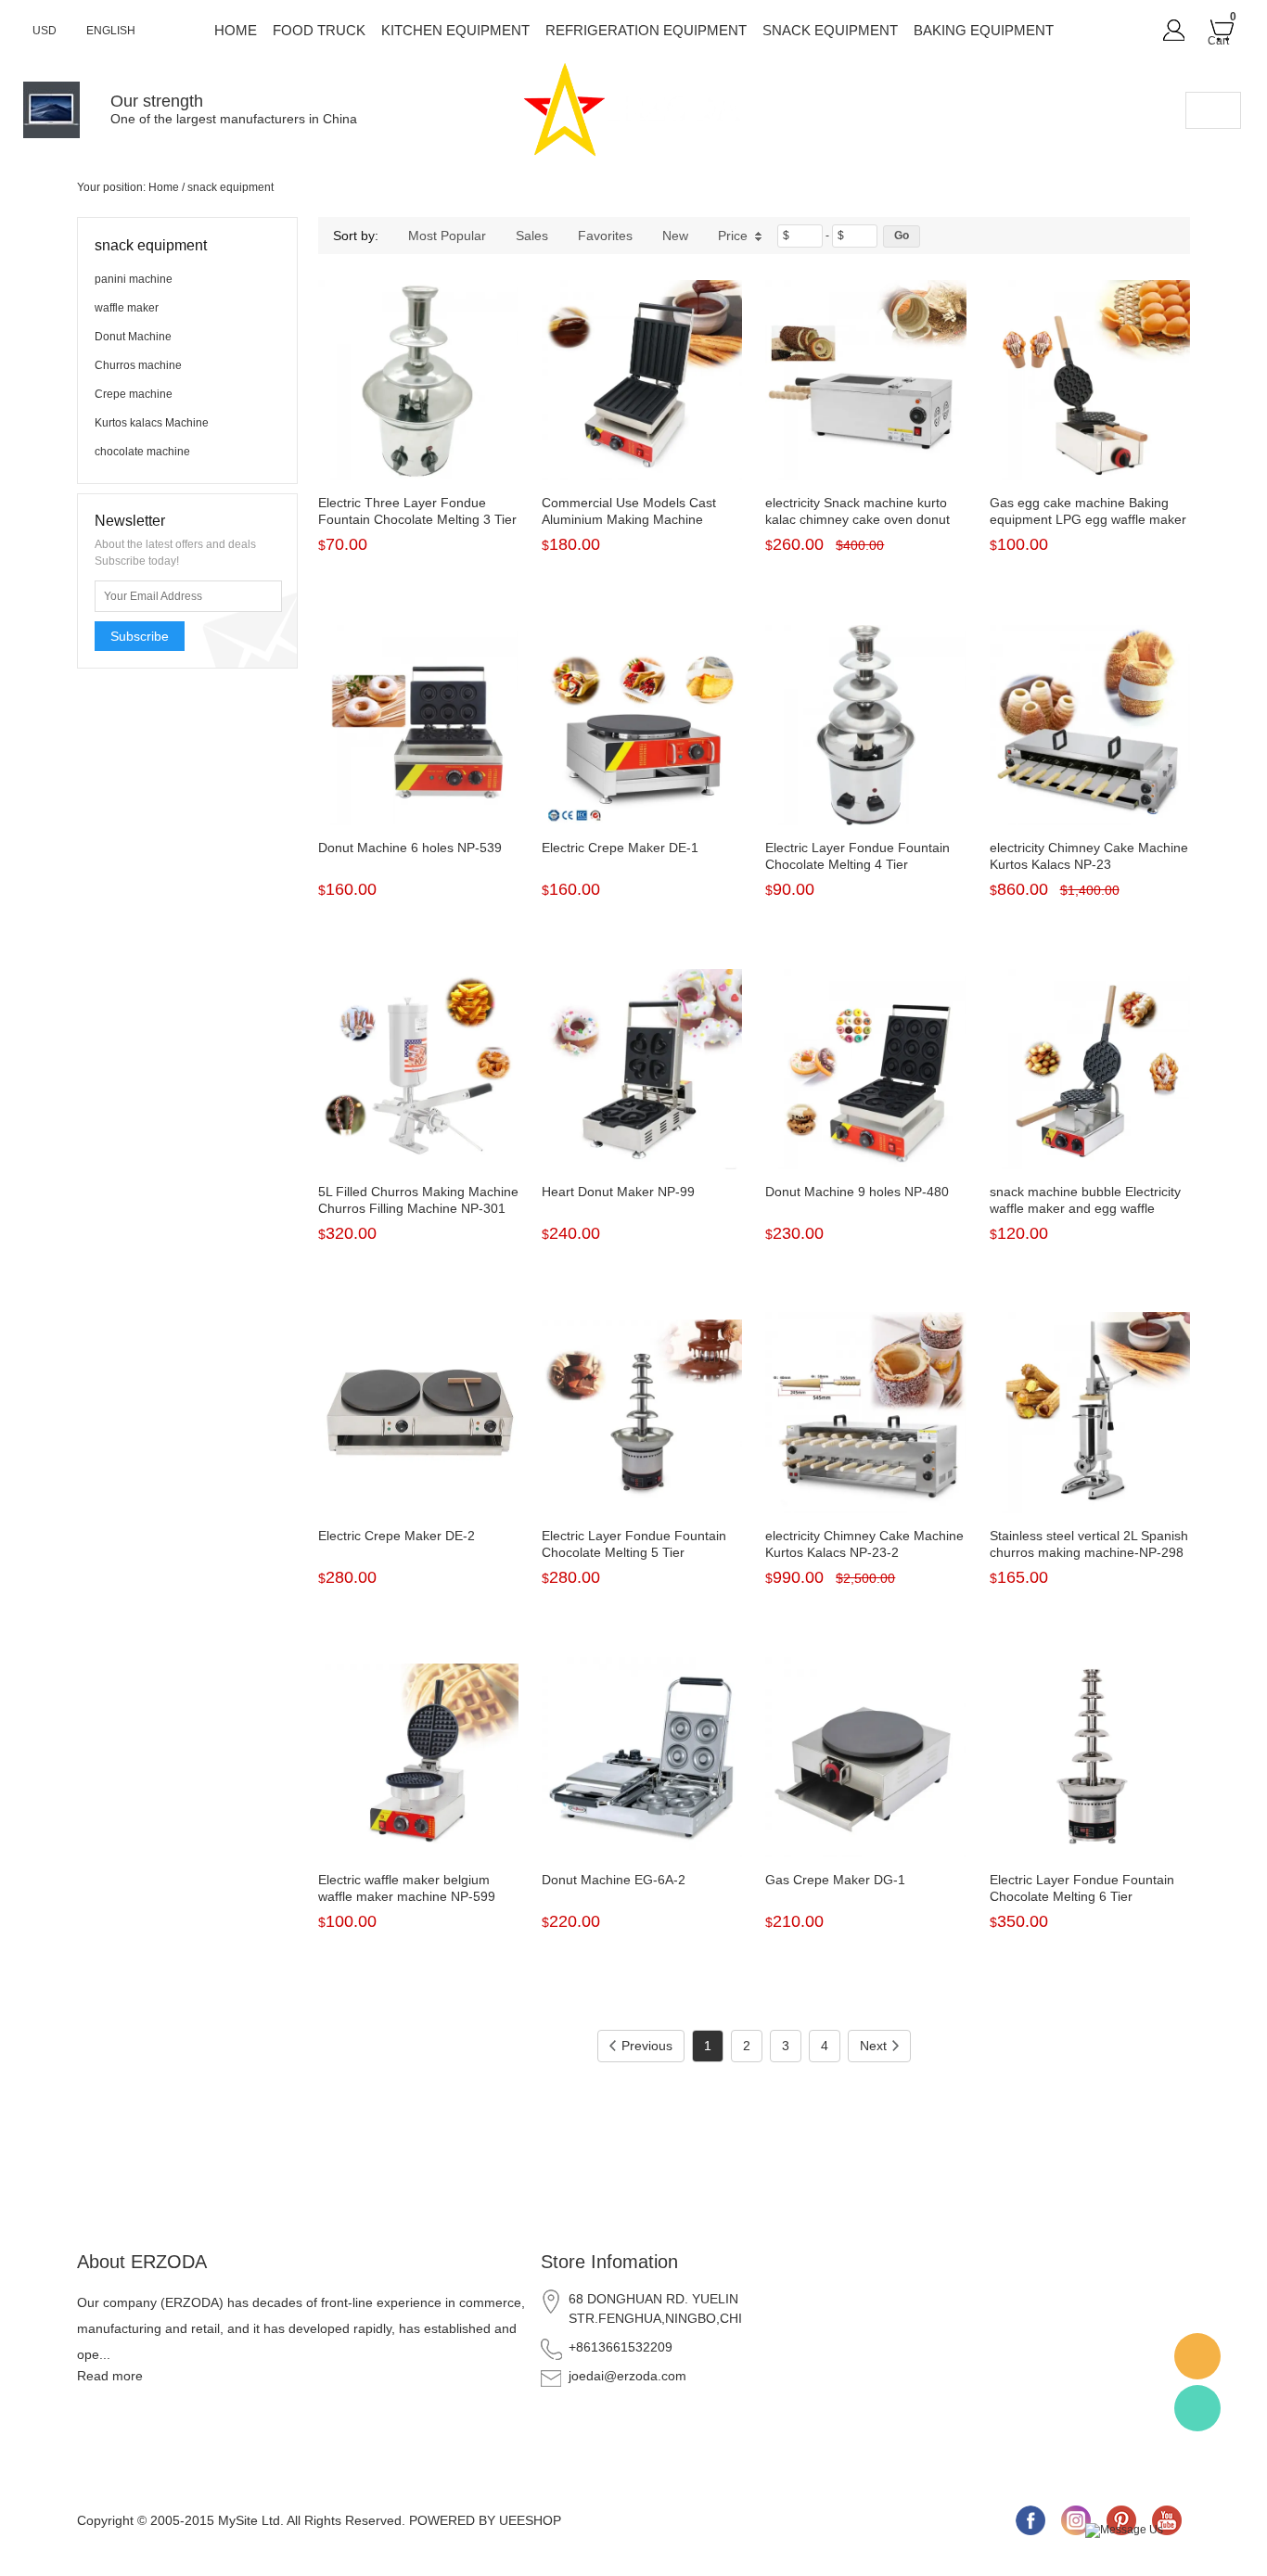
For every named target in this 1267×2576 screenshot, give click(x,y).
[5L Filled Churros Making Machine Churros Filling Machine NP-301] (418, 1069)
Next (873, 2046)
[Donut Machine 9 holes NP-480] (865, 1069)
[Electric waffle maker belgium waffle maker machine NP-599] (418, 1757)
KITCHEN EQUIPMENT (455, 30)
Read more (110, 2376)
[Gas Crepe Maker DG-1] (865, 1757)
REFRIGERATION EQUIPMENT (646, 30)
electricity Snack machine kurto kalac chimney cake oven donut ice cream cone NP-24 (857, 519)
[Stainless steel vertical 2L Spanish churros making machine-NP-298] (1090, 1412)
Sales (532, 236)
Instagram (1076, 2520)
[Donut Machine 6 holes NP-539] (418, 725)
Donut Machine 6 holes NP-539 (410, 848)
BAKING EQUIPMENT (984, 30)
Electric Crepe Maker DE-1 (620, 848)
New (675, 236)
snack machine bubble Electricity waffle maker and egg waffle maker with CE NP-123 (1085, 1208)
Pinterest (1121, 2520)
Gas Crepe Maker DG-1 (835, 1880)
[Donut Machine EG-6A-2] (642, 1757)
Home (236, 30)
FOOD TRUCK (319, 30)
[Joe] (1197, 2356)
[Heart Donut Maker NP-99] (642, 1069)
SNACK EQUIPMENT (830, 30)
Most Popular (447, 236)
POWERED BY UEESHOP (485, 2520)
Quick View (419, 439)
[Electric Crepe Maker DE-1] (642, 725)
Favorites (605, 236)
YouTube (1167, 2520)
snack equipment (230, 187)
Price (733, 236)
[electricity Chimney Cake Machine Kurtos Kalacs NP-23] (1090, 725)
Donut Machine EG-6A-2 (614, 1880)
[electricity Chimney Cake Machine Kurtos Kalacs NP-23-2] (865, 1412)
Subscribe (140, 636)
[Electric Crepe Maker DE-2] (418, 1412)
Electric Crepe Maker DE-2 (397, 1536)
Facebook (1030, 2520)
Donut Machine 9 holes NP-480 (857, 1192)
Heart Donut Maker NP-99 (618, 1192)
